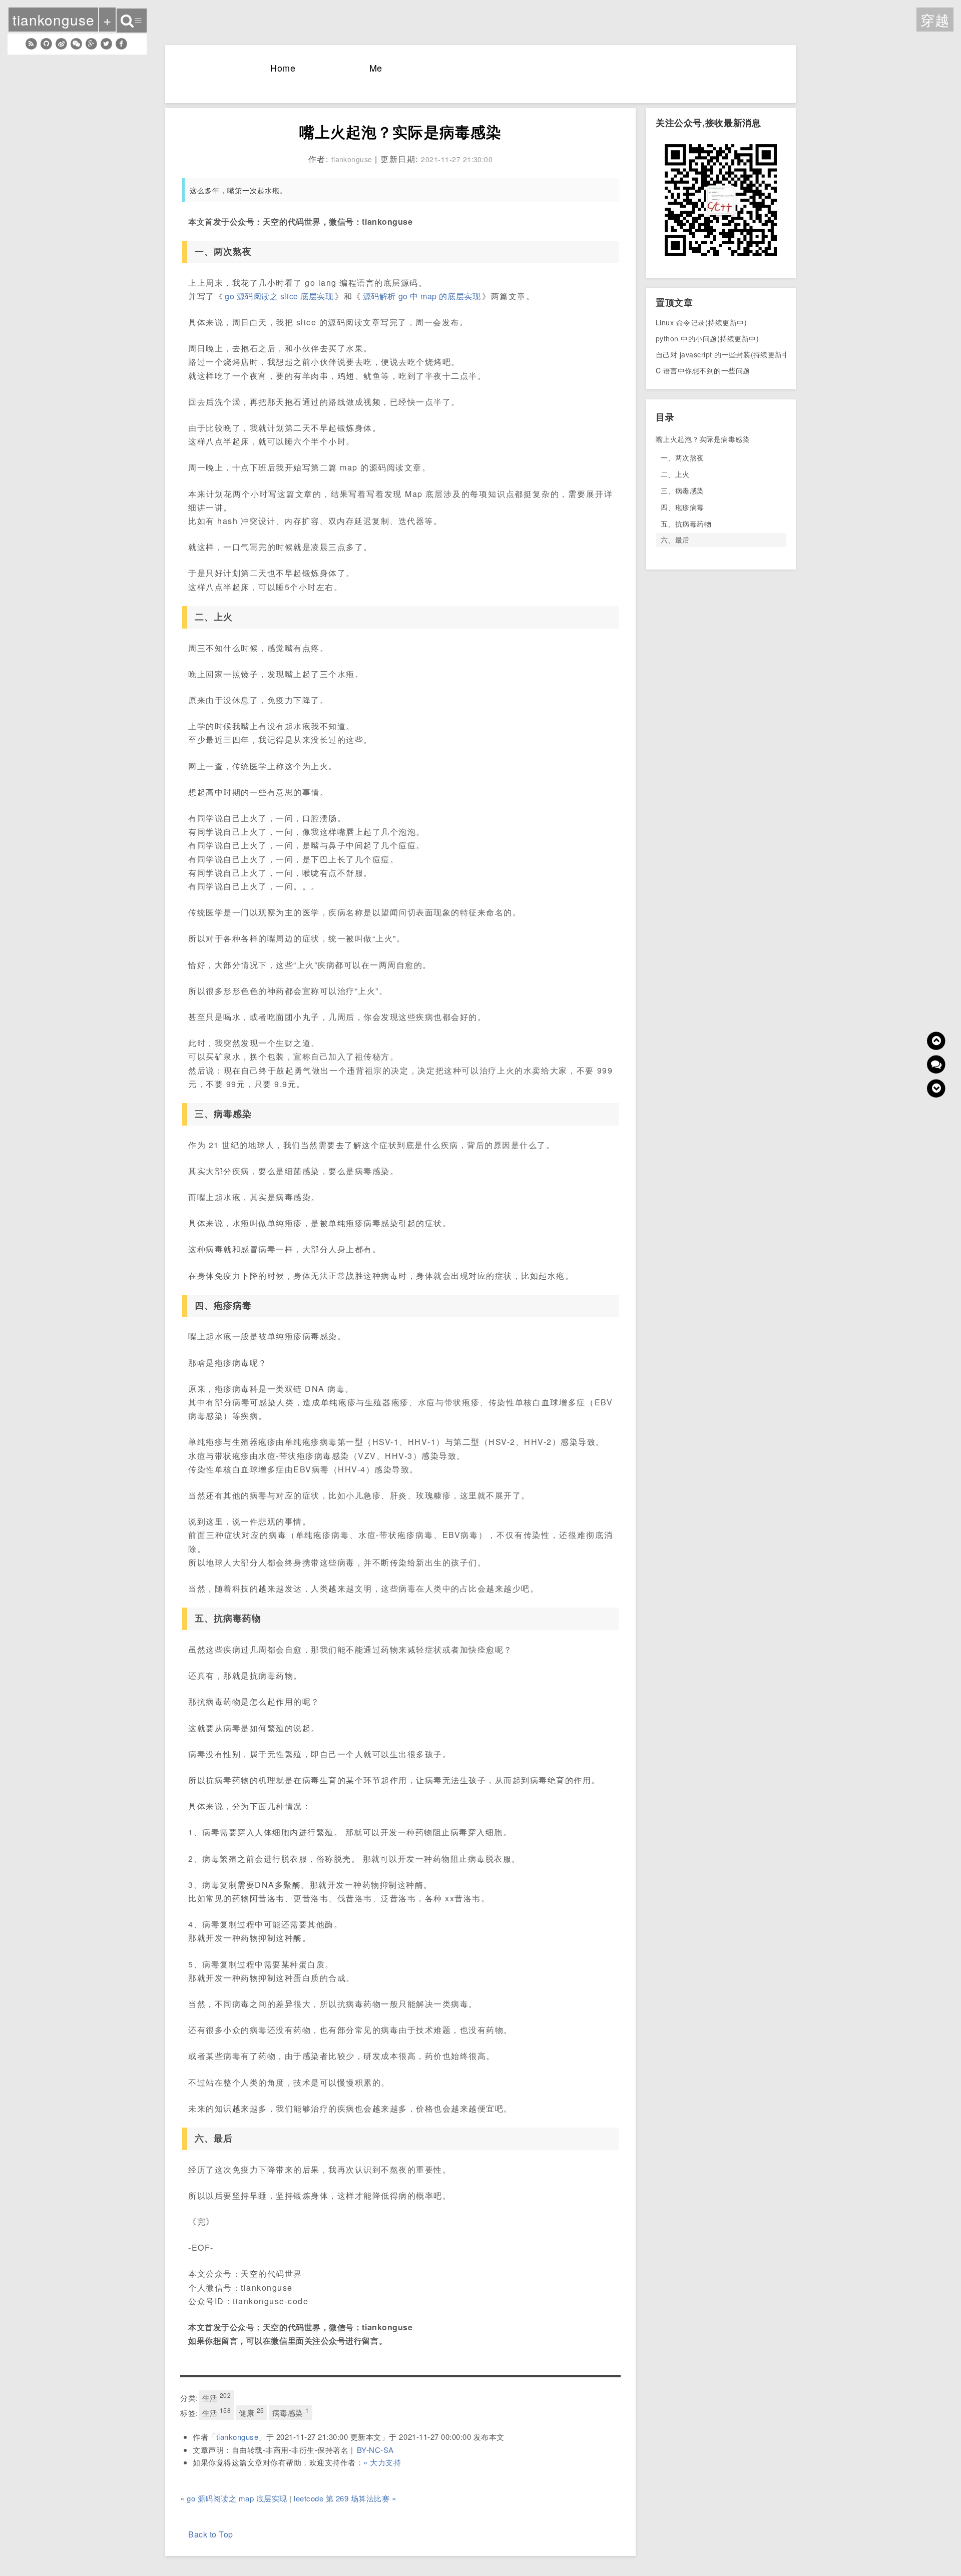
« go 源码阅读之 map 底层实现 (234, 2498)
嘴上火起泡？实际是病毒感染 (703, 439)
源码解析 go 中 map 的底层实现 (422, 296)
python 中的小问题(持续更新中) (707, 338)
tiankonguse (237, 2437)
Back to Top (211, 2534)
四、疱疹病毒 (682, 507)
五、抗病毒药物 (686, 524)
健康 (251, 2412)
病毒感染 (291, 2412)
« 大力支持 (382, 2462)
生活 (217, 2397)
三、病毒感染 (682, 490)
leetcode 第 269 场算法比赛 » (345, 2498)
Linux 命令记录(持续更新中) (701, 322)
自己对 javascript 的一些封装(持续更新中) (724, 354)
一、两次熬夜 (682, 457)
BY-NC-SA (375, 2450)
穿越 (935, 20)
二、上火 (675, 474)
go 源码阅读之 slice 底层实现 (279, 296)
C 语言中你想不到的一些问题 (703, 370)
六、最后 (675, 540)
